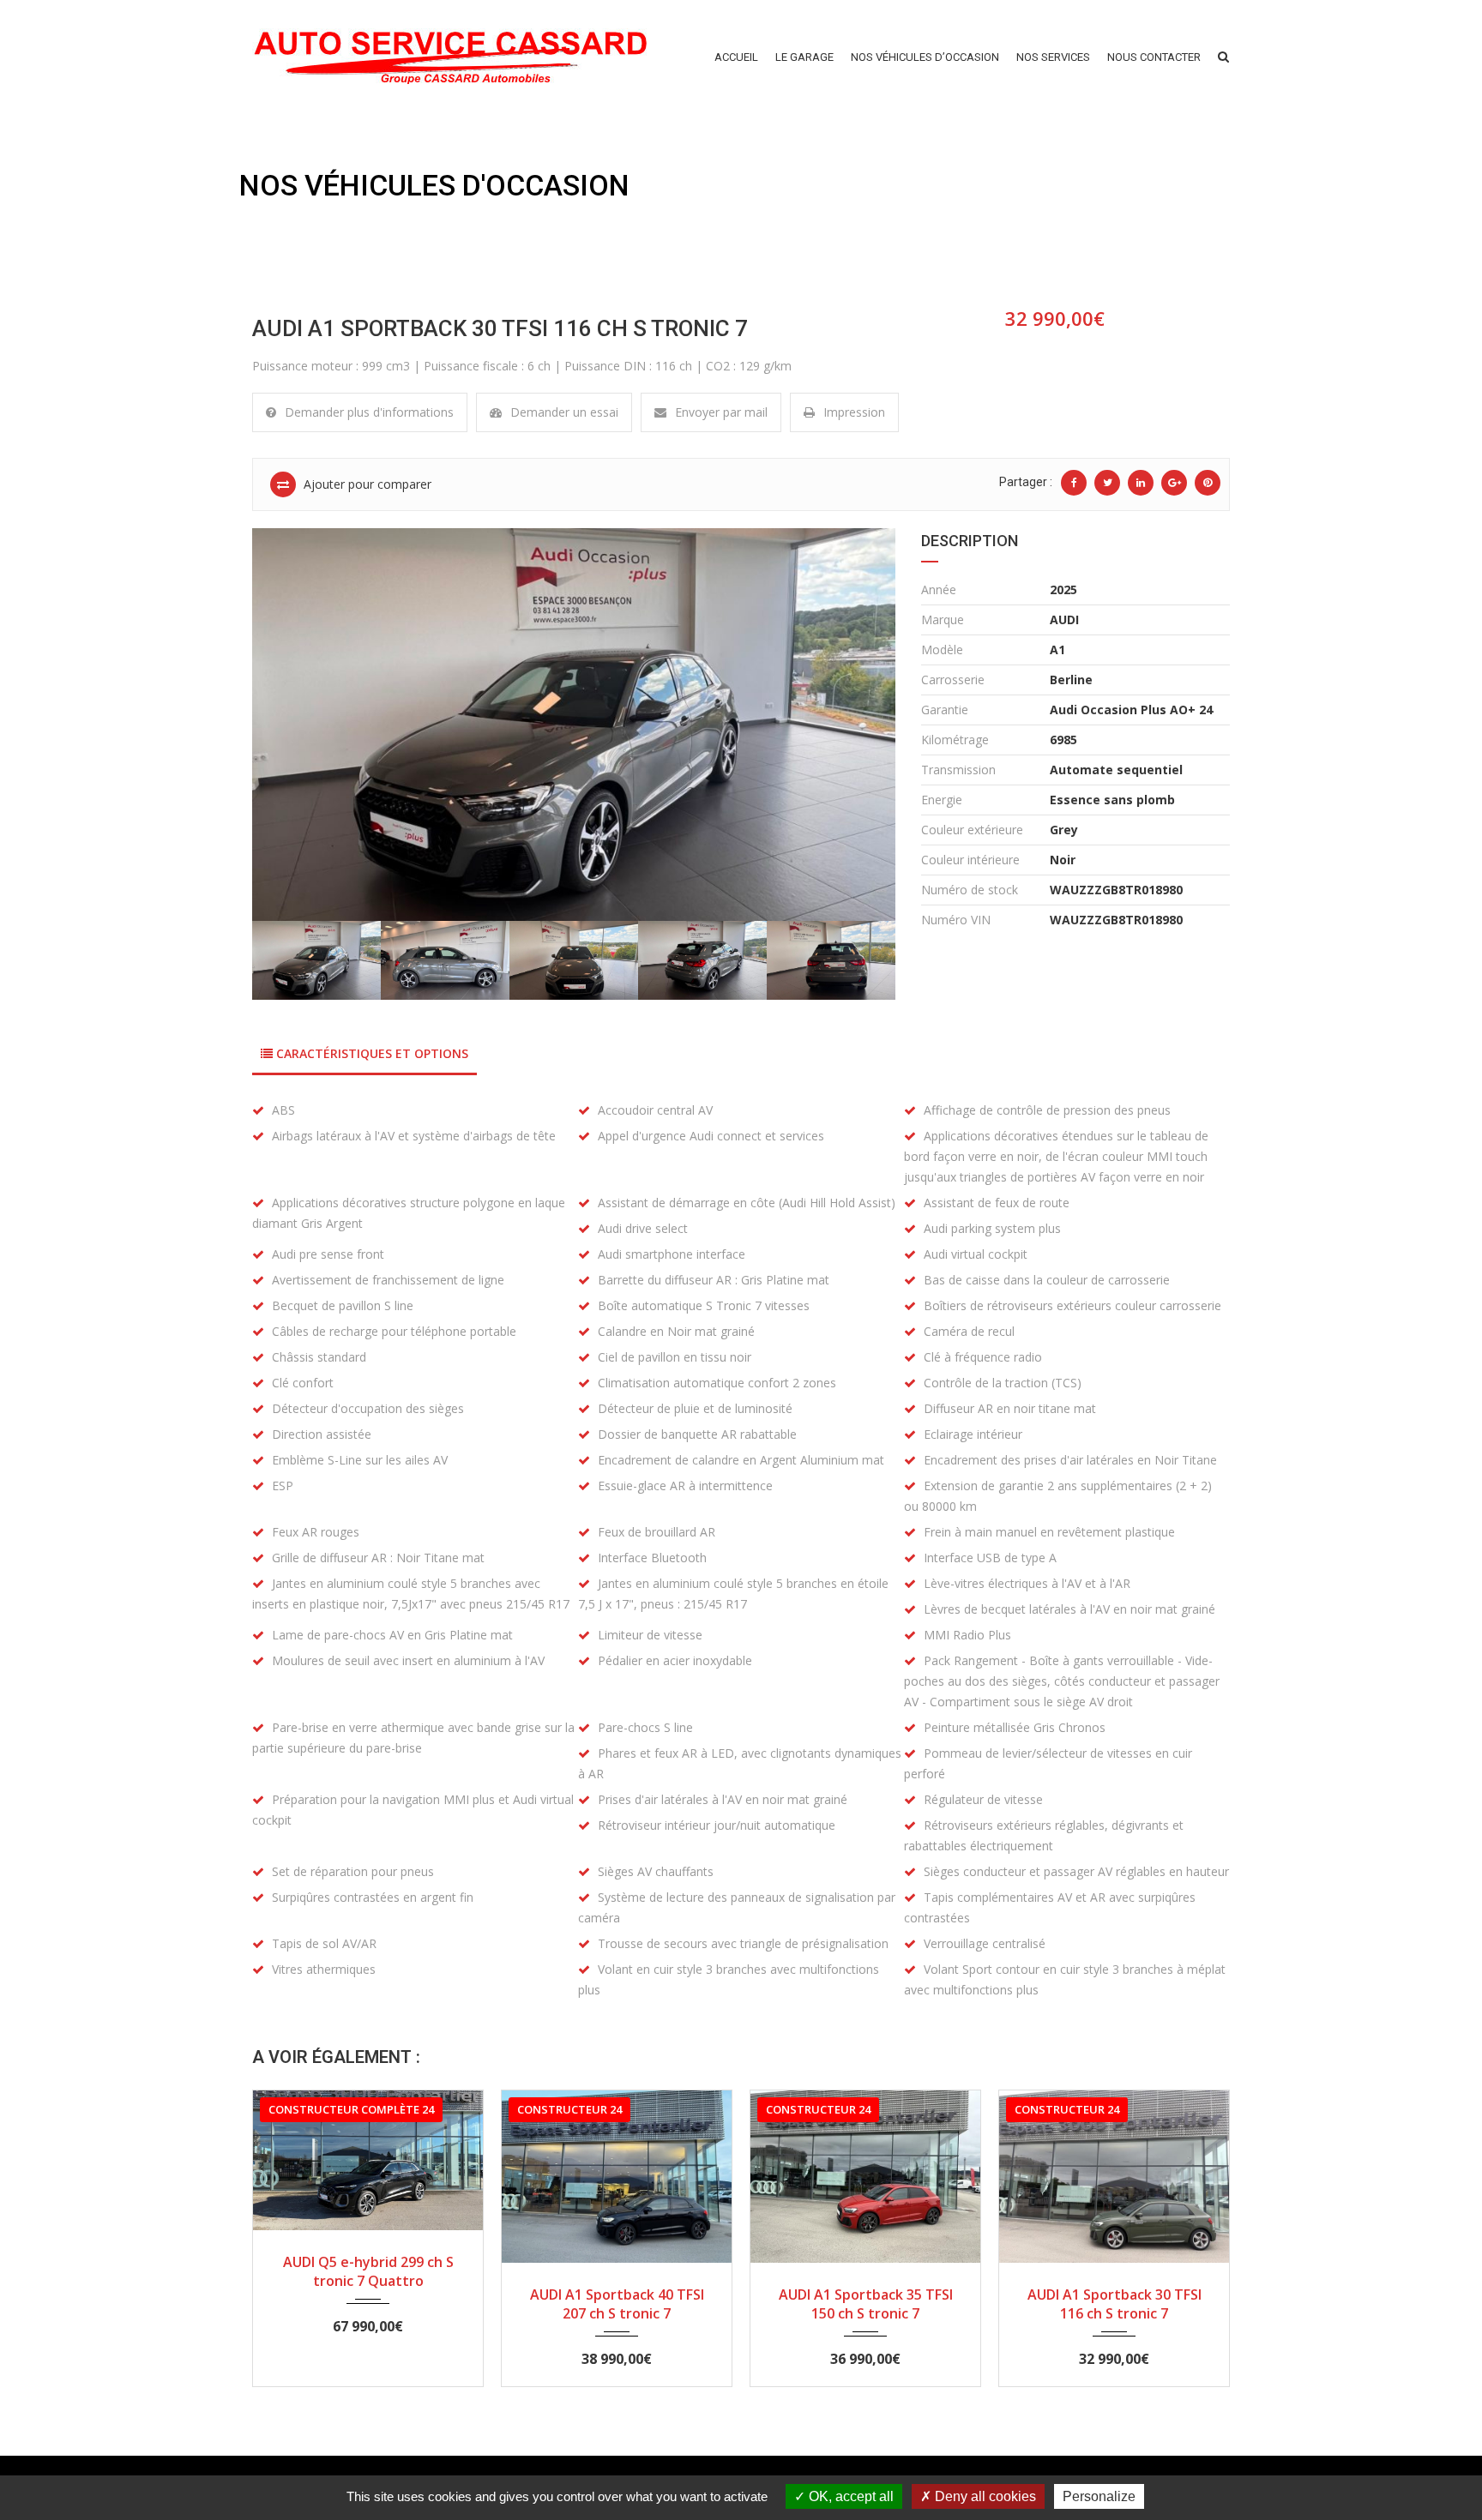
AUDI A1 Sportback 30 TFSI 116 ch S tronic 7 (1115, 2304)
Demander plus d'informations (369, 412)
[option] (574, 725)
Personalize (1099, 2496)
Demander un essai (564, 412)
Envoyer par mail (721, 412)
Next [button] (858, 725)
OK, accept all (849, 2496)
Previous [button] (289, 725)
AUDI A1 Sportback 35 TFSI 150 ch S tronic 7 (866, 2304)
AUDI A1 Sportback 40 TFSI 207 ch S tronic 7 (617, 2304)
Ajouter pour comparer (366, 484)
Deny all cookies (984, 2496)
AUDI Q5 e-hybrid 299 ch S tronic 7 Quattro (368, 2271)
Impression (854, 412)
